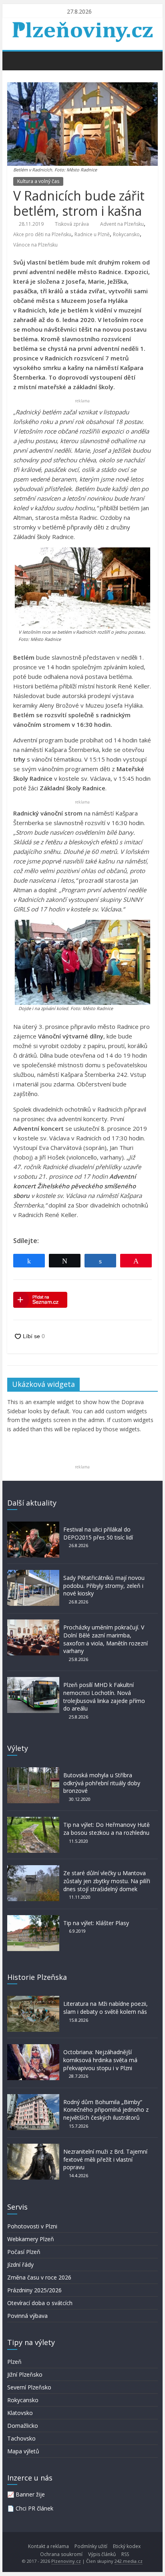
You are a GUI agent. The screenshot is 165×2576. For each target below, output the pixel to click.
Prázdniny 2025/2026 (34, 2290)
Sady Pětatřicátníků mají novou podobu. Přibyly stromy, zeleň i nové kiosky (104, 1585)
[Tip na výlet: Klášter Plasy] (33, 1919)
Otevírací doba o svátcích (40, 2303)
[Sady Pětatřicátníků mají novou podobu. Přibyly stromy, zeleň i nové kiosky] (33, 1574)
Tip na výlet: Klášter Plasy (96, 1923)
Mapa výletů (23, 2451)
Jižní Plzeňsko (25, 2374)
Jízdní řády (20, 2265)
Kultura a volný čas (38, 181)
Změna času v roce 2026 (39, 2277)
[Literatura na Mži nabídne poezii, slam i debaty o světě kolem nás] (33, 2000)
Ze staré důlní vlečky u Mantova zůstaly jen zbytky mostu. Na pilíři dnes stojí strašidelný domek (107, 1881)
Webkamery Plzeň (31, 2239)
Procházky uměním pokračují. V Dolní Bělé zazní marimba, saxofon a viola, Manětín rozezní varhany (106, 1639)
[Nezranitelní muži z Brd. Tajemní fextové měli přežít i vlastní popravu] (33, 2147)
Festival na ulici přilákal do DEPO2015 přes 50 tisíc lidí (98, 1533)
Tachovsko (21, 2438)
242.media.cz (129, 2561)
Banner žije (30, 2494)
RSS (125, 2554)
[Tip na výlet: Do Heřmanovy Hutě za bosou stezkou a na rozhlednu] (33, 1821)
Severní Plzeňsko (29, 2387)
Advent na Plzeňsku (122, 224)
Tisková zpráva (72, 224)
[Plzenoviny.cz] (15, 60)
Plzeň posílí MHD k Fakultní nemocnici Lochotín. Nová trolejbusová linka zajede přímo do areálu (104, 1697)
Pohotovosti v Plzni (32, 2226)
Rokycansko (126, 234)
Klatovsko (20, 2413)
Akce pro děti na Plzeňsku (42, 234)
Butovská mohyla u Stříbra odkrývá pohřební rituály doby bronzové (102, 1783)
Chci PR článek (34, 2508)
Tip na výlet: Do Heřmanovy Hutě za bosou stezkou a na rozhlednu (107, 1829)
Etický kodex (127, 2546)
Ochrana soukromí (61, 2554)
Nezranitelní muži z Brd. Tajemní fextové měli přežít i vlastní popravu (105, 2159)
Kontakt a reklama (48, 2546)
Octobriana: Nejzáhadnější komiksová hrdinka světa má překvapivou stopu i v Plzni (100, 2060)
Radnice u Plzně (92, 234)
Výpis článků (102, 2554)
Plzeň (14, 2362)
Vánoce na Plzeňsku (35, 245)
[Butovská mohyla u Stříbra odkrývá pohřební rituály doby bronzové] (33, 1771)
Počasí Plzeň (24, 2252)
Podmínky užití (91, 2546)
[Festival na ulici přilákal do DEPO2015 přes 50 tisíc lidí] (33, 1525)
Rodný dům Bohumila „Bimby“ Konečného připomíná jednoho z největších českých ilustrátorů (106, 2110)
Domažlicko (23, 2426)
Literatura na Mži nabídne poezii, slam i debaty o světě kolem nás (106, 2008)
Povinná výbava (27, 2316)
